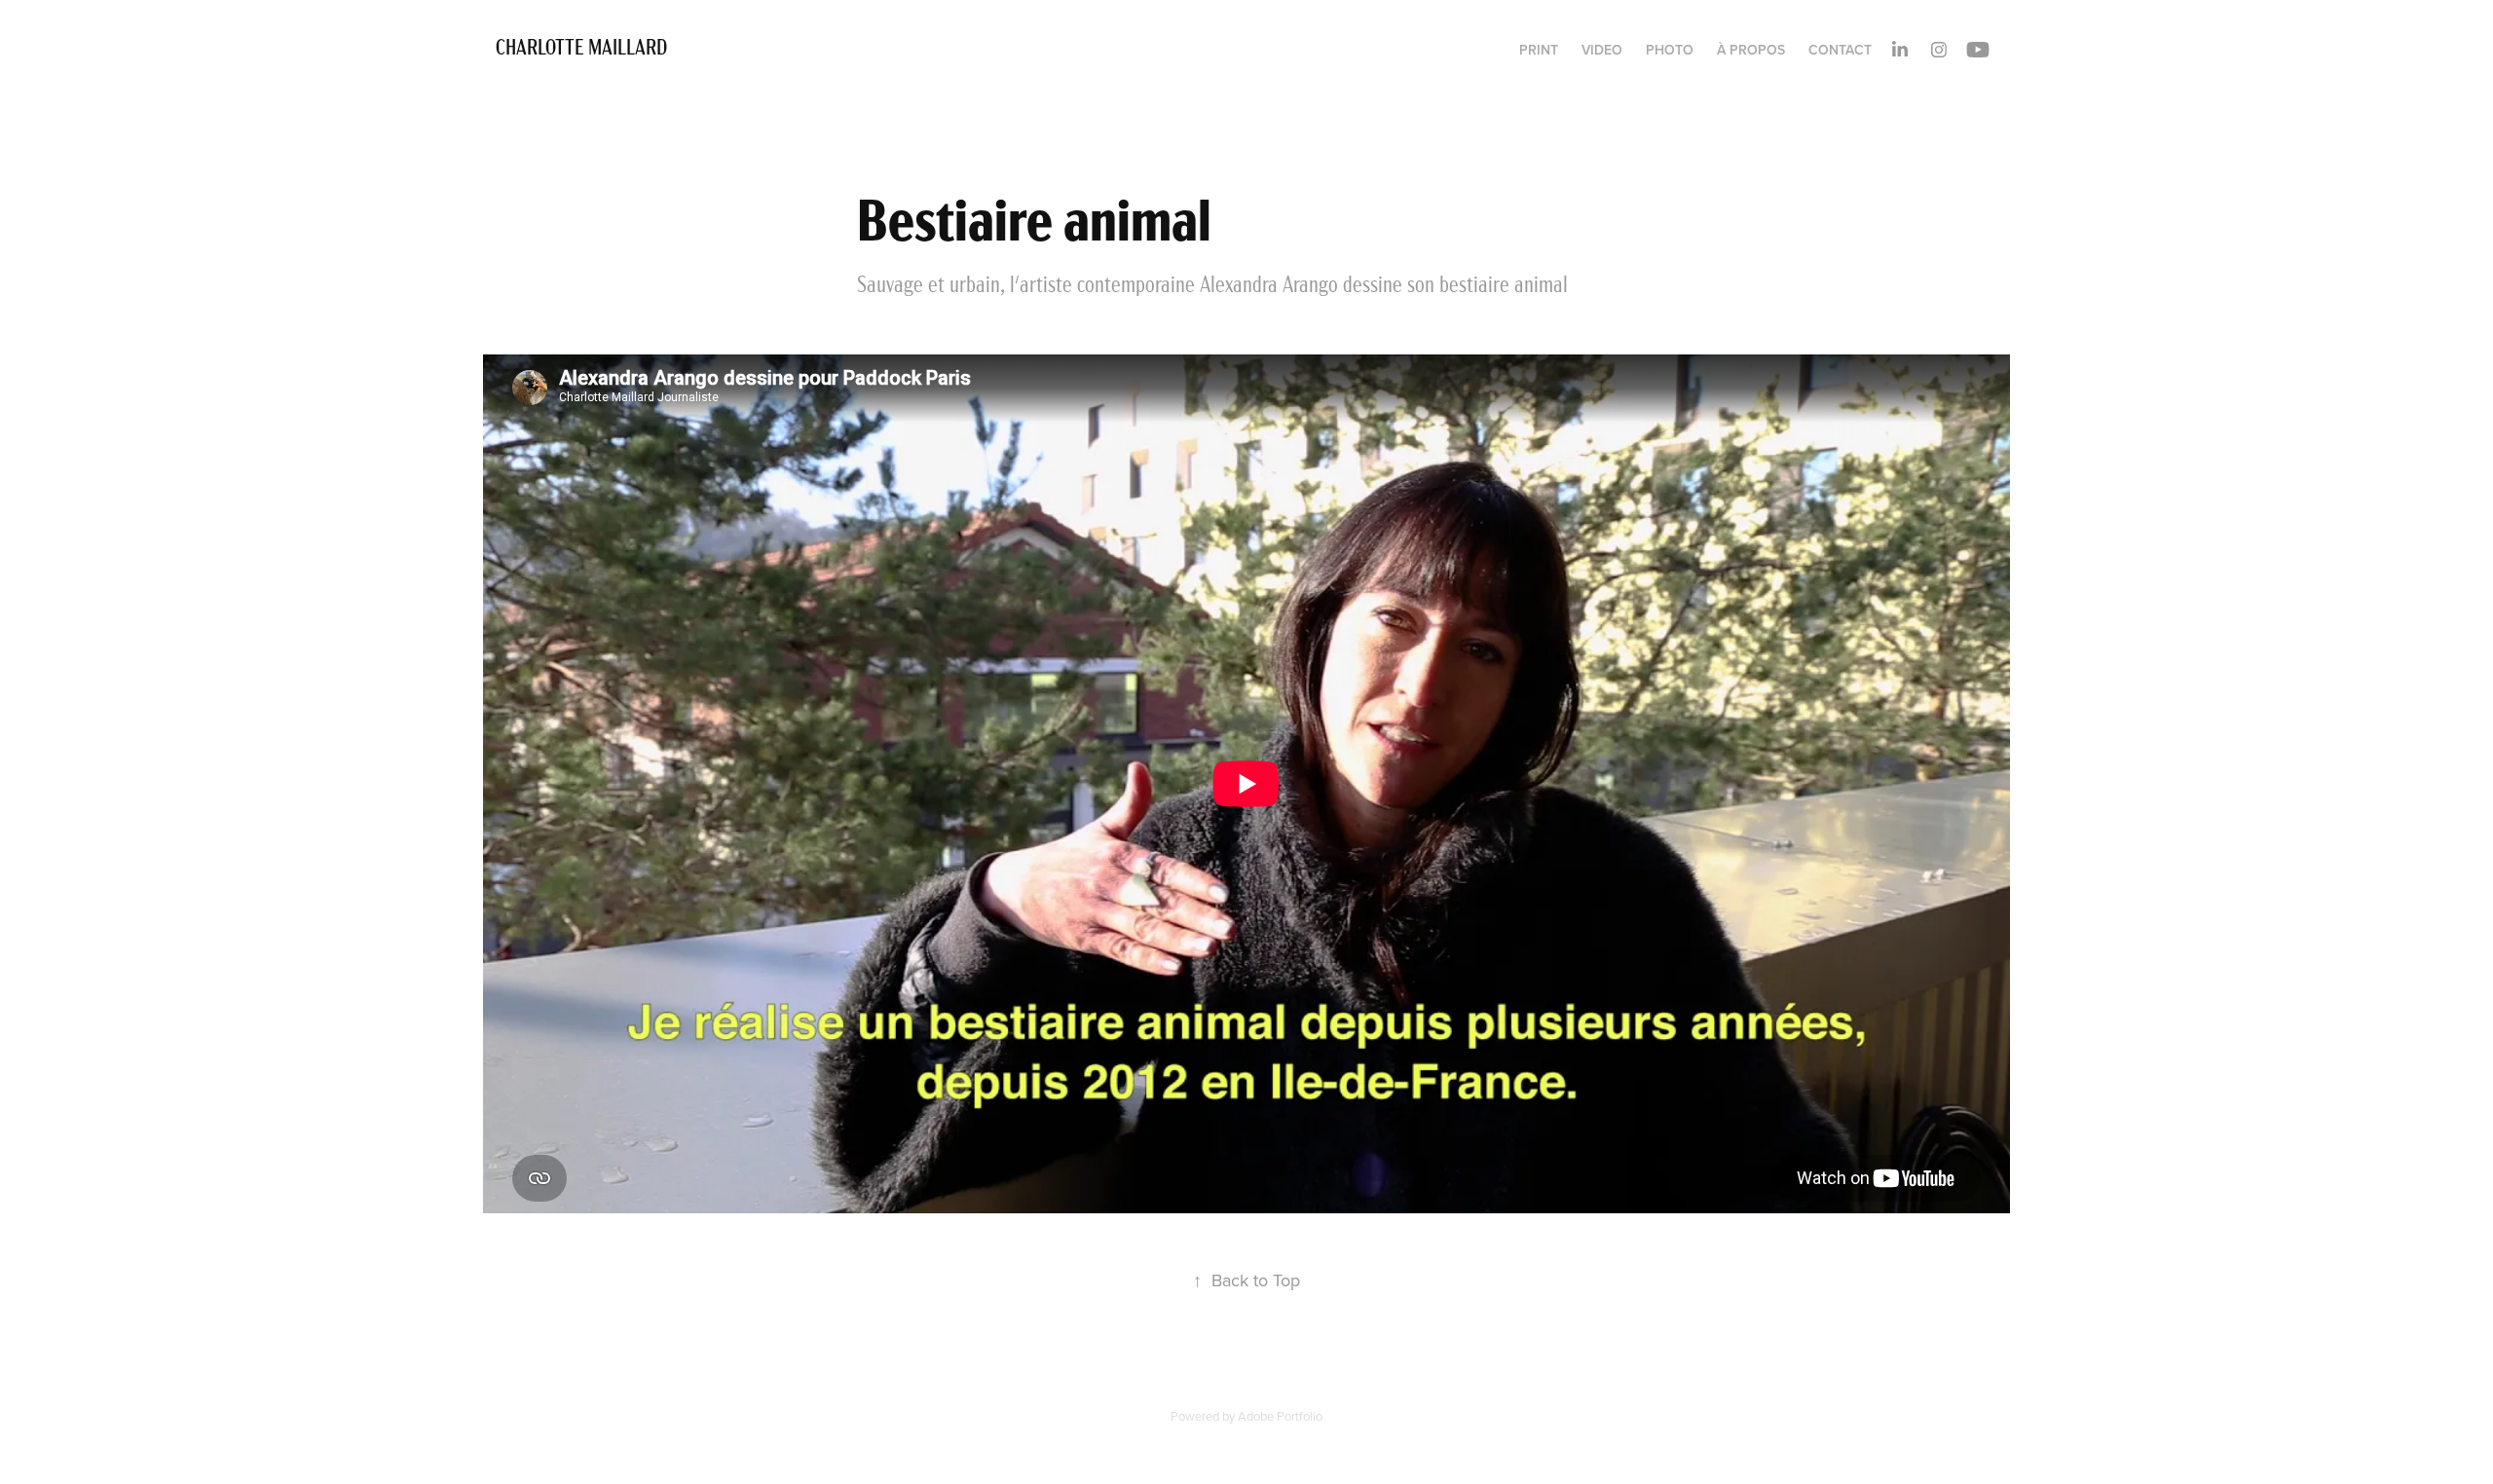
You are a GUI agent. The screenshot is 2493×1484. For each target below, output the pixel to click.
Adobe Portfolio (1280, 1416)
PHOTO (1670, 50)
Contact (1840, 50)
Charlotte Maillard (583, 45)
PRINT (1539, 50)
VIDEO (1602, 50)
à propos (1751, 50)
